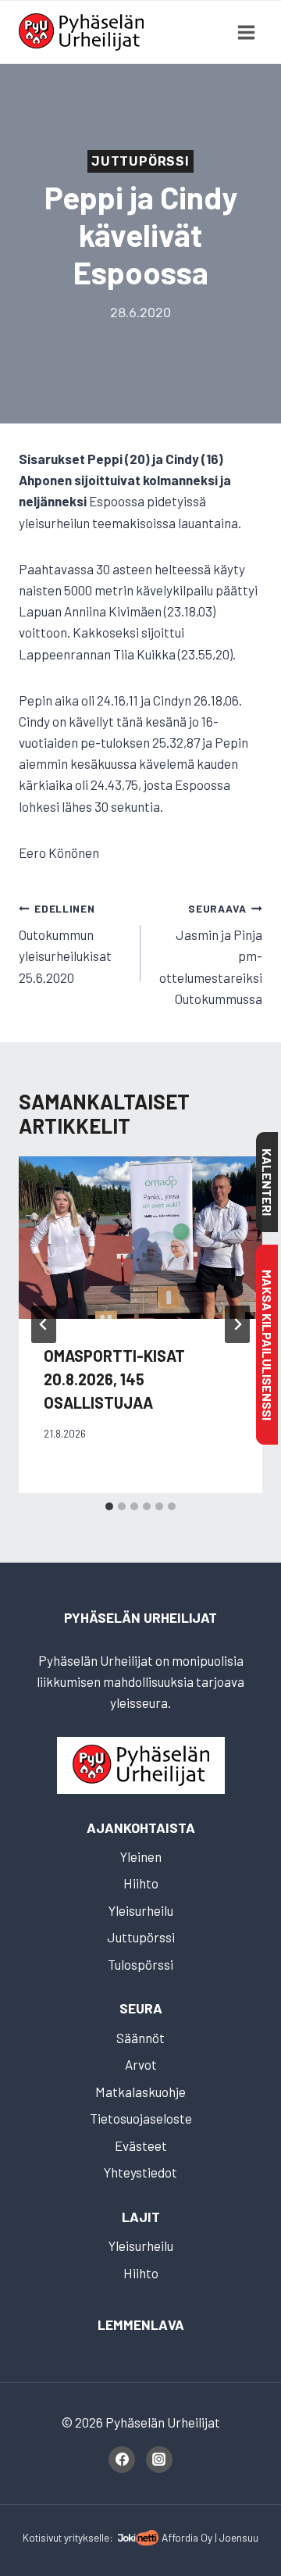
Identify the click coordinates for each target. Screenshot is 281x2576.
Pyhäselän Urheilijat (140, 1617)
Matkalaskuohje (140, 2092)
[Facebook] (122, 2460)
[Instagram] (159, 2460)
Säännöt (140, 2038)
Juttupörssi (140, 161)
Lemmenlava (141, 2324)
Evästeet (141, 2145)
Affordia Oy (187, 2537)
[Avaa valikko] (246, 32)
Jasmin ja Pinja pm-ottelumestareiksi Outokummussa (211, 954)
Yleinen (141, 1856)
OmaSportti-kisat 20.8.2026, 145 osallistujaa (114, 1379)
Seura (141, 2008)
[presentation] (140, 1238)
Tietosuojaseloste (141, 2118)
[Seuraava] (237, 1324)
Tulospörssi (140, 1964)
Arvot (141, 2064)
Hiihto (141, 1883)
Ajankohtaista (141, 1827)
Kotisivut (42, 2537)
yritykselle (87, 2537)
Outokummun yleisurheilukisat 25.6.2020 (65, 943)
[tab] (109, 1506)
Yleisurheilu (141, 1910)
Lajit (141, 2217)
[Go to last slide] (44, 1324)
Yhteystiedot (140, 2172)
